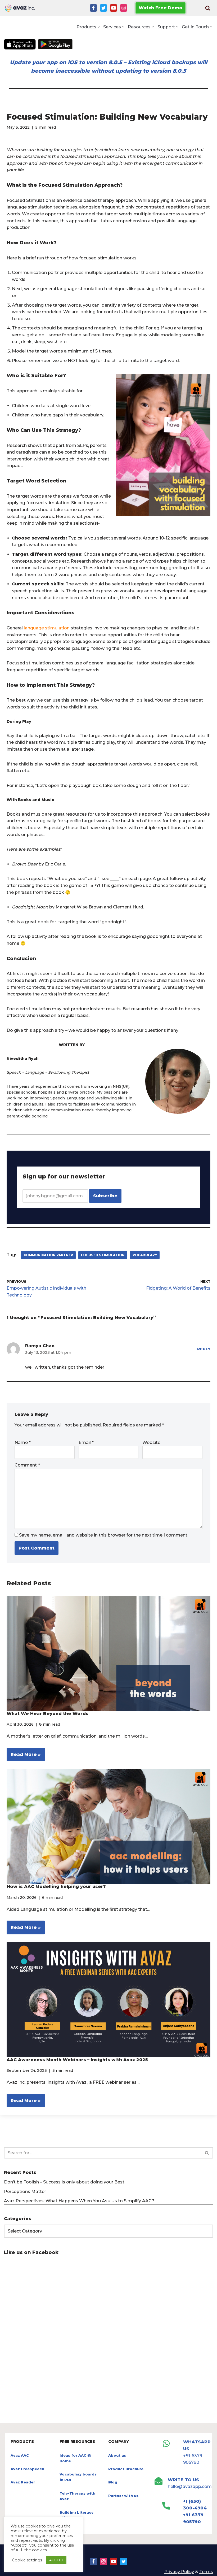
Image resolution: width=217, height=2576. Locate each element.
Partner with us (123, 2496)
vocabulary (145, 1255)
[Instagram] (124, 8)
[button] (99, 27)
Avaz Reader (23, 2482)
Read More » (24, 1757)
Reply (204, 1349)
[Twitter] (103, 8)
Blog (113, 2482)
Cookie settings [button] (27, 2560)
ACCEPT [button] (56, 2560)
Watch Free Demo (161, 8)
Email (86, 1443)
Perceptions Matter (25, 2192)
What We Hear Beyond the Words (48, 1714)
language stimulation (47, 628)
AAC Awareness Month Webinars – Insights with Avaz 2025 (77, 2060)
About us (117, 2455)
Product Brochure (126, 2469)
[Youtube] (114, 8)
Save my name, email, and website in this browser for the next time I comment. (104, 1535)
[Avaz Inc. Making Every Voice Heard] (20, 8)
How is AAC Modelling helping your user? (56, 1887)
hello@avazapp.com (190, 2486)
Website (151, 1443)
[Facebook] (93, 8)
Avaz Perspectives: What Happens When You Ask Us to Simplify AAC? (79, 2201)
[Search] (208, 8)
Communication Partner (48, 1255)
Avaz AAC (20, 2455)
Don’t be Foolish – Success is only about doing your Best (64, 2182)
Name (23, 1443)
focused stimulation (103, 1255)
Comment (27, 1465)
